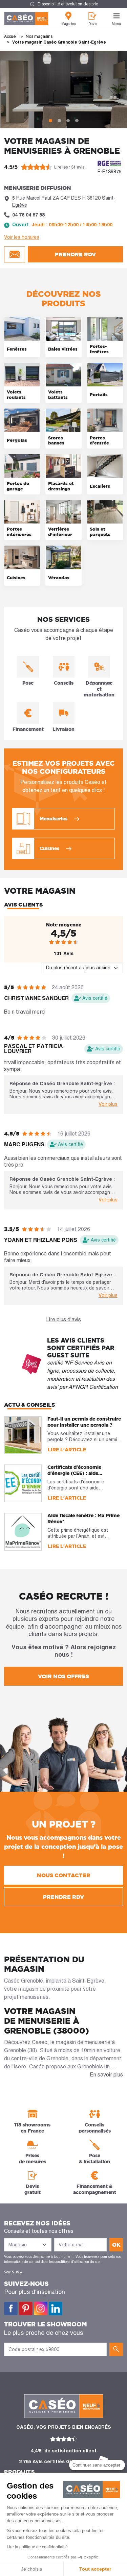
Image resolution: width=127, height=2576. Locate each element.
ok (116, 2245)
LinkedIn (56, 2309)
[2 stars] (58, 942)
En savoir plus (106, 2075)
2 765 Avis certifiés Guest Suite (57, 2462)
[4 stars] (70, 942)
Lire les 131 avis (69, 167)
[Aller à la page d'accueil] (26, 19)
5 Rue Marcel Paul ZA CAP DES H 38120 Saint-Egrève (64, 201)
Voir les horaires (22, 237)
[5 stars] (76, 942)
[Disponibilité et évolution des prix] (63, 4)
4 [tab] (77, 121)
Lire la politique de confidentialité (37, 2547)
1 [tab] (50, 121)
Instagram (41, 2309)
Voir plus (108, 1104)
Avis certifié (95, 998)
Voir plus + (13, 2272)
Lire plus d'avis (63, 1319)
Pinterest (26, 2309)
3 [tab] (68, 121)
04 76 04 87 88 (28, 215)
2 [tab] (59, 121)
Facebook (11, 2309)
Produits (19, 2472)
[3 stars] (64, 942)
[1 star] (51, 942)
